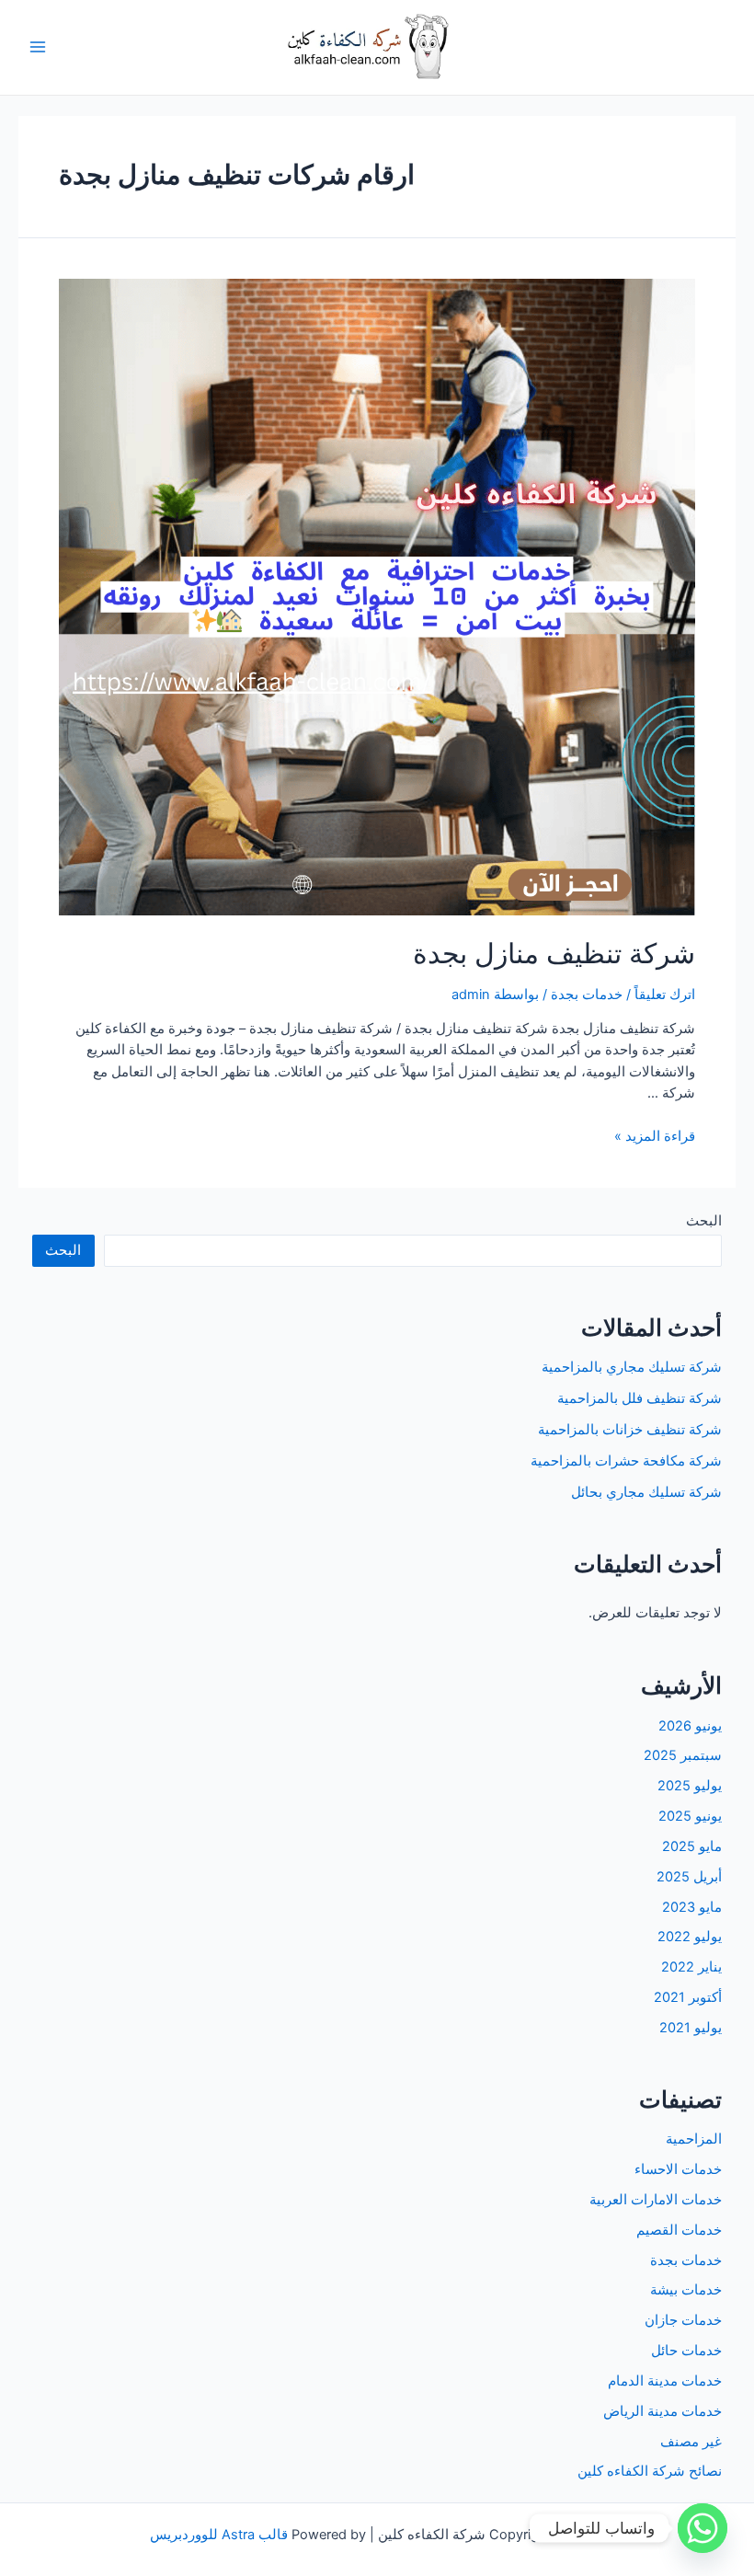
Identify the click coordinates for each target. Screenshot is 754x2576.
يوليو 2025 (690, 1786)
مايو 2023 (692, 1907)
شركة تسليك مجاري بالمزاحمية (632, 1367)
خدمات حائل (686, 2351)
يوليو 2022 (690, 1937)
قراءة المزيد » (655, 1136)
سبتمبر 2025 (683, 1755)
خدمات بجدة (587, 995)
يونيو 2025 (690, 1816)
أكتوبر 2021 (688, 1997)
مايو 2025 (692, 1846)
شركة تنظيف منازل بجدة (554, 953)
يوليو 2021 (691, 2028)
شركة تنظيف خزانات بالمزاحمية (630, 1430)
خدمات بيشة (686, 2290)
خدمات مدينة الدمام (665, 2381)
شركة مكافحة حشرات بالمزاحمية (626, 1461)
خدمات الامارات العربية (656, 2200)
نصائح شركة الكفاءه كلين (650, 2471)
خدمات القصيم (679, 2230)
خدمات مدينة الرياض (663, 2411)
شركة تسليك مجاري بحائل (646, 1492)
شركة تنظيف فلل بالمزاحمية (640, 1398)
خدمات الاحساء (678, 2169)
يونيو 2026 (690, 1726)
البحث (704, 1221)
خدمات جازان (683, 2320)
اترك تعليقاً (665, 995)
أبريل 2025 (689, 1877)
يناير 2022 (691, 1967)
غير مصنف (691, 2442)
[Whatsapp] (703, 2528)
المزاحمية (694, 2139)
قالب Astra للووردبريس (219, 2535)
